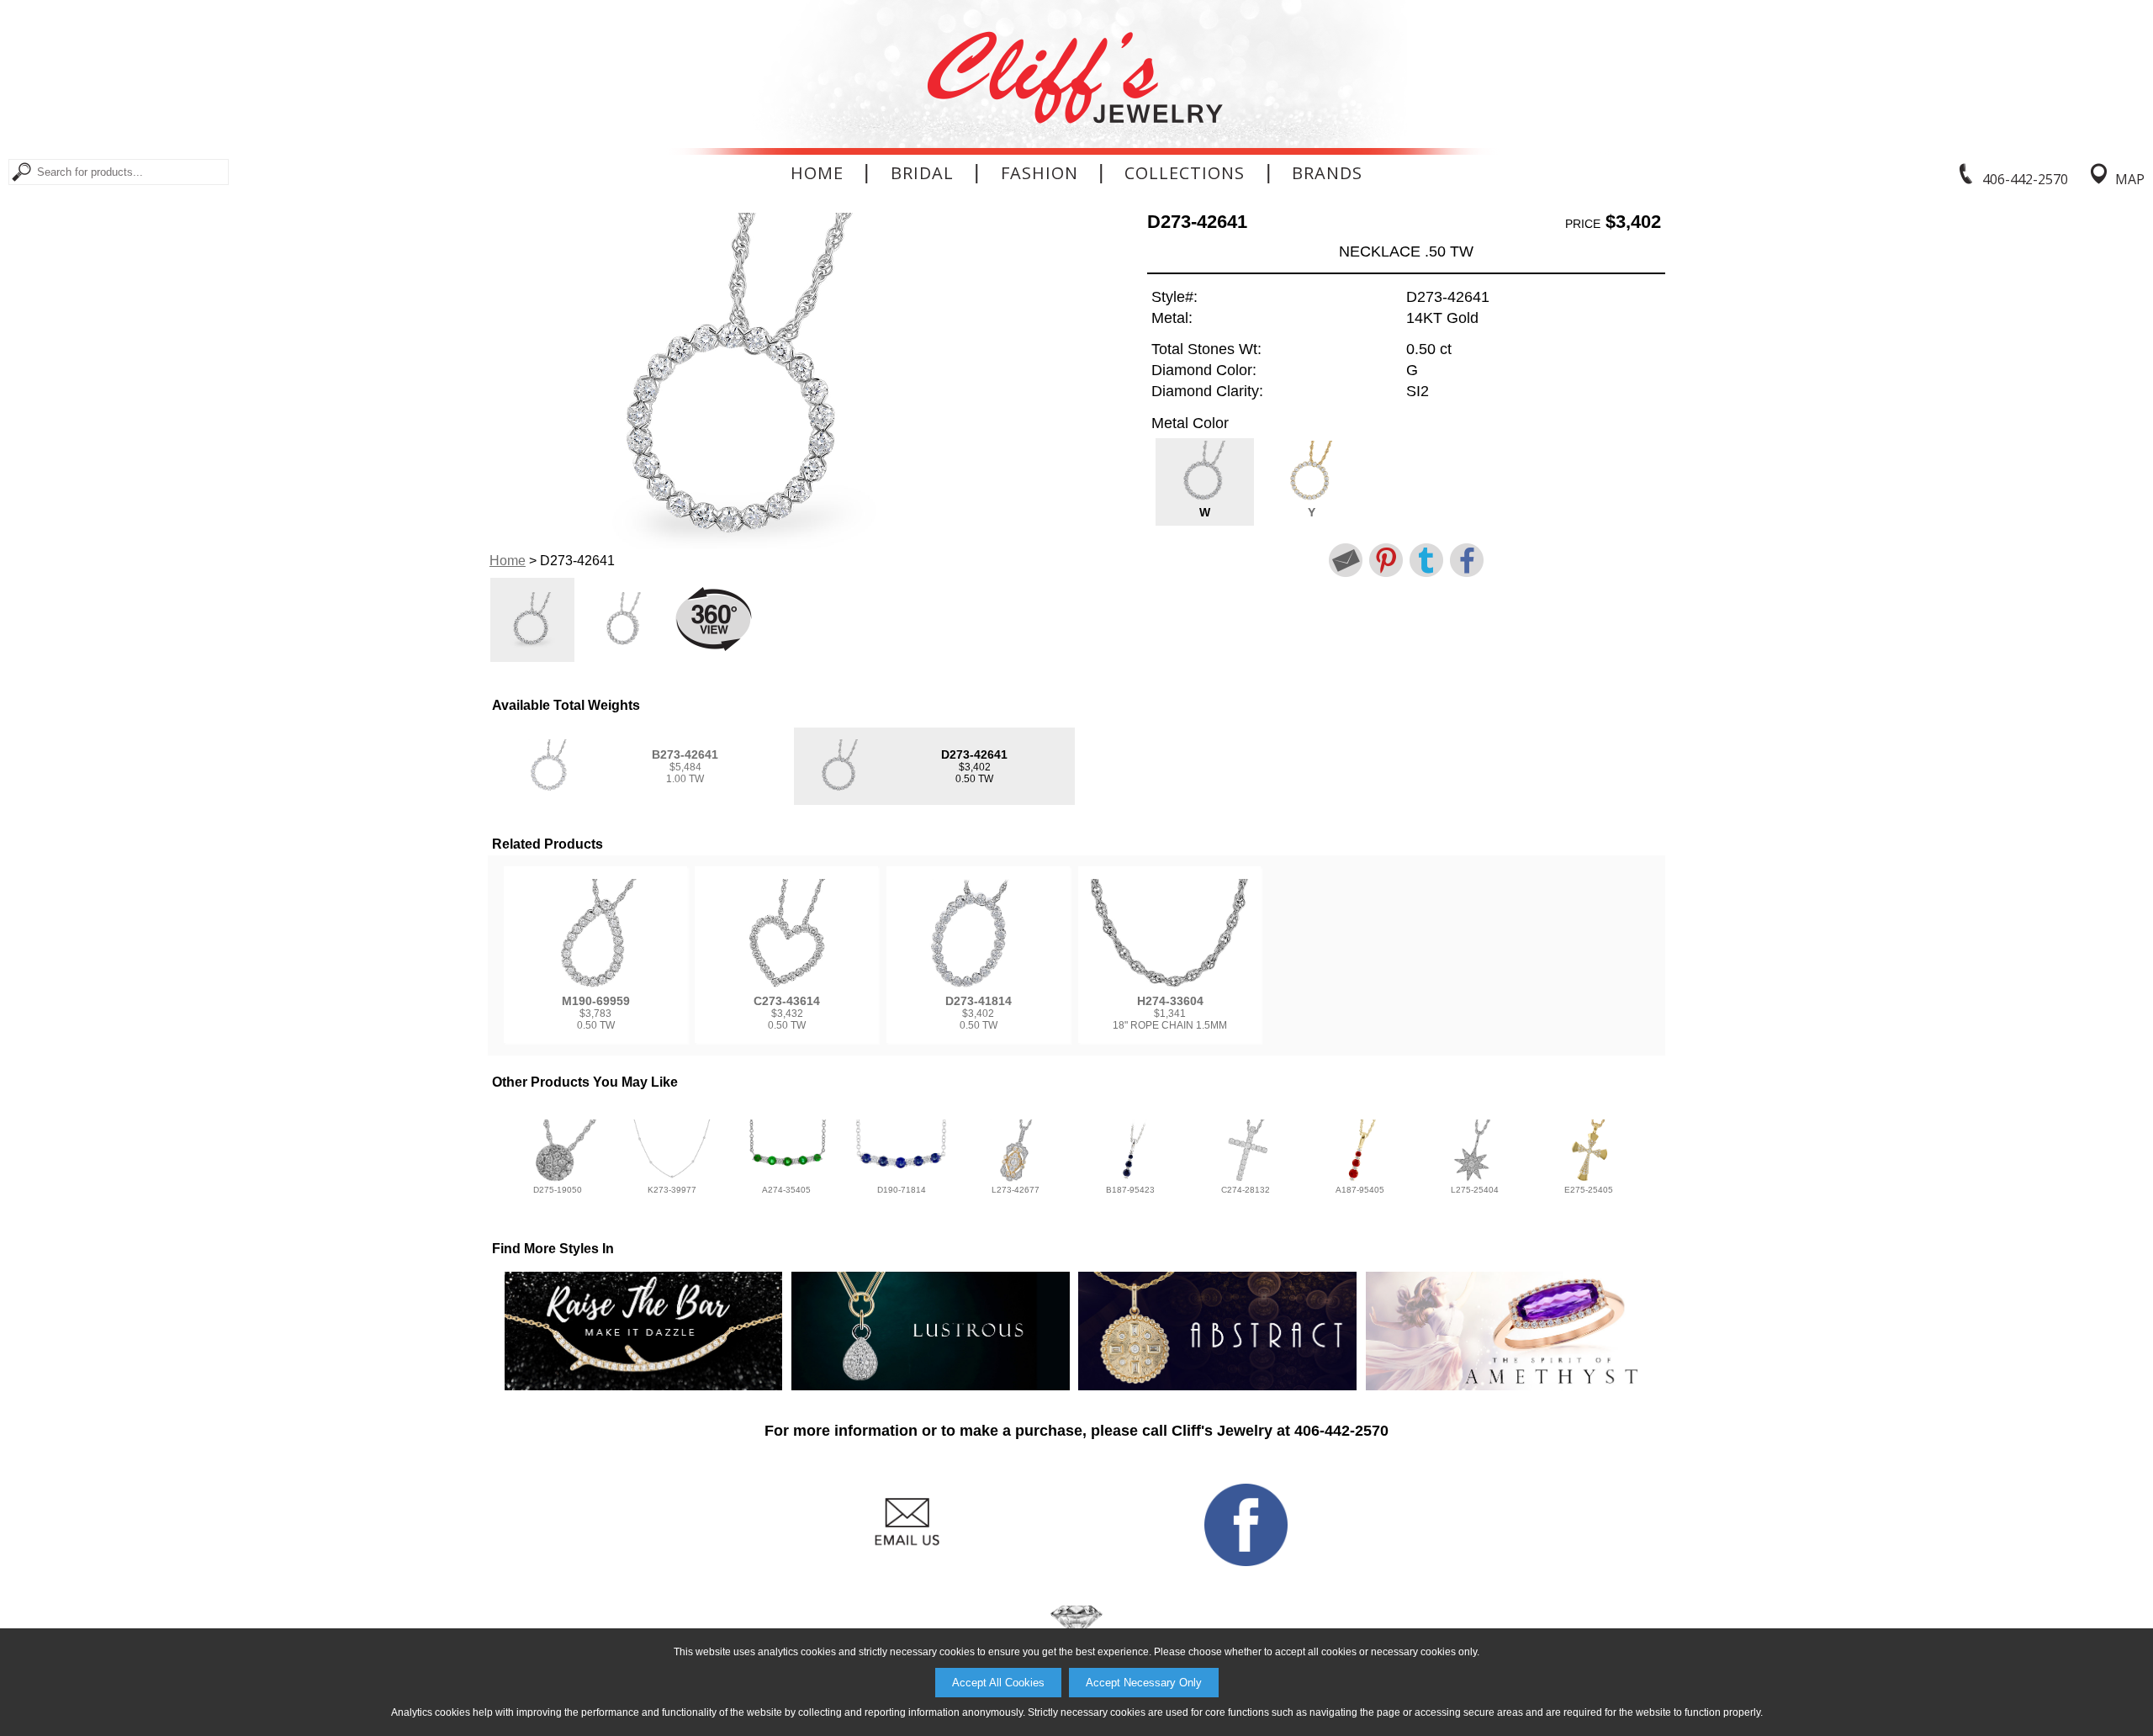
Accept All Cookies (998, 1683)
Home (817, 173)
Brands (1327, 173)
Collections (1185, 173)
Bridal (922, 173)
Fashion (1039, 173)
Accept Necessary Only (1144, 1683)
